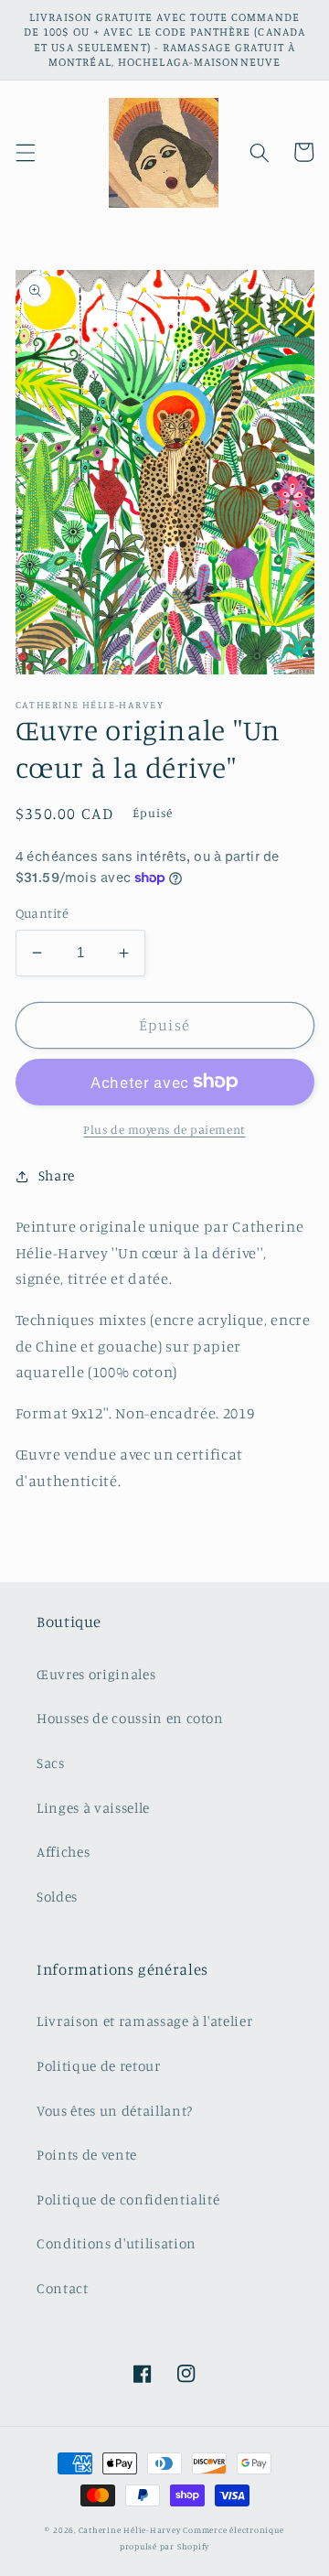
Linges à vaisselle (93, 1808)
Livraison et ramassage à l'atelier (144, 2021)
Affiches (63, 1852)
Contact (63, 2288)
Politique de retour (99, 2066)
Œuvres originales (96, 1674)
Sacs (51, 1763)
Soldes (57, 1897)
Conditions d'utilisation (117, 2243)
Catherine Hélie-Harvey (130, 2530)
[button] (25, 152)
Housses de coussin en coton (130, 1718)
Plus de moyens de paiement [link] (164, 1129)
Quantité (42, 913)
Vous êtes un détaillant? (115, 2111)
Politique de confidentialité (128, 2199)
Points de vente (87, 2155)
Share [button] (57, 1175)
